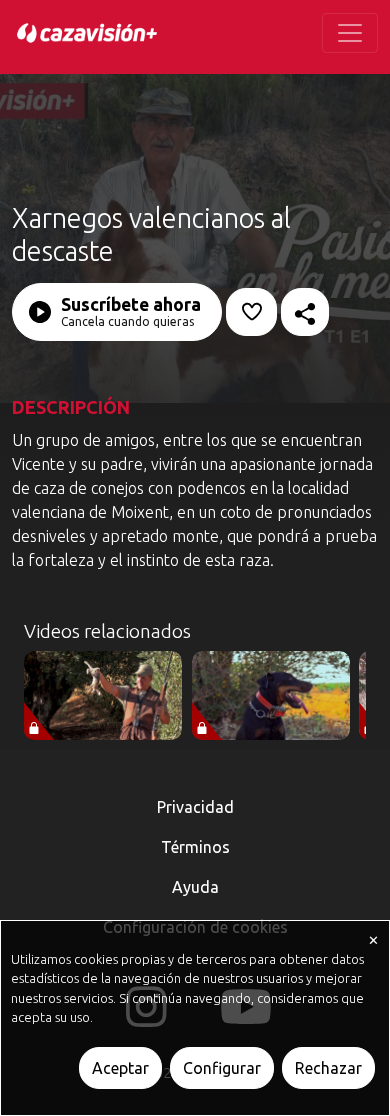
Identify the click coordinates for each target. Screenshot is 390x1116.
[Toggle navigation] (350, 33)
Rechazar (328, 1068)
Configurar (222, 1068)
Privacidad (195, 807)
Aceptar (120, 1068)
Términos (195, 847)
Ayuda (195, 887)
